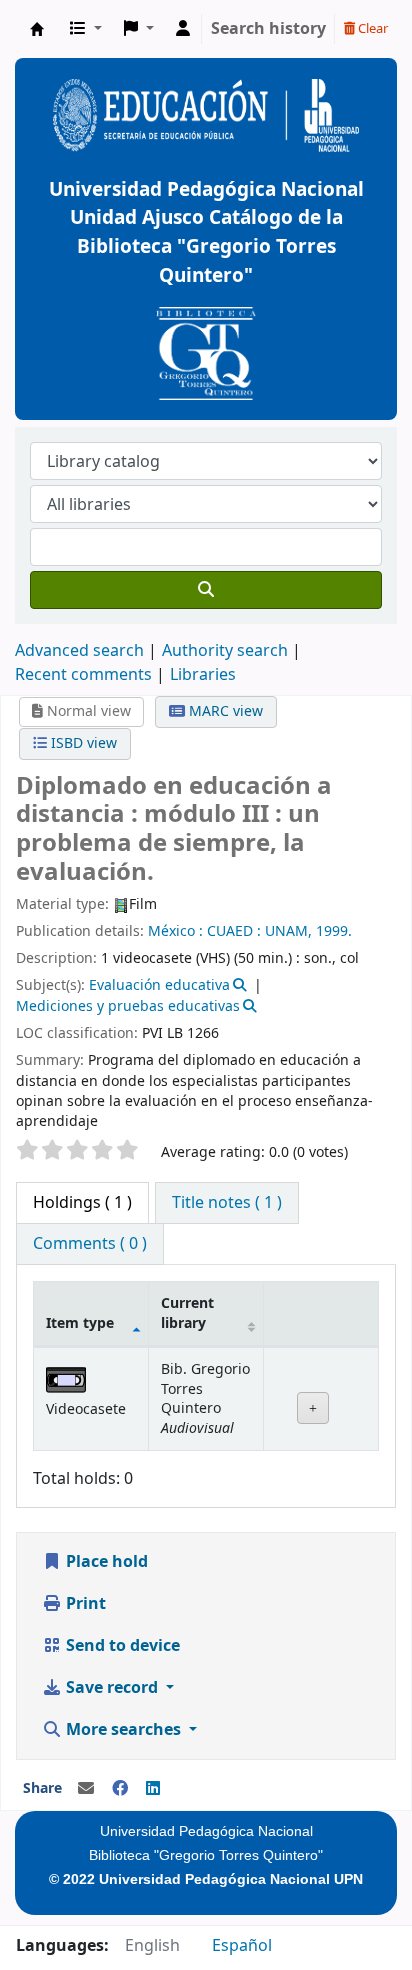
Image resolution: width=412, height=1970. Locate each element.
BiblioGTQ (37, 29)
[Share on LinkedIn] (153, 1789)
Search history (268, 29)
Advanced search (79, 651)
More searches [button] (123, 1730)
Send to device (121, 1646)
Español (242, 1946)
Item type (80, 1323)
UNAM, (288, 931)
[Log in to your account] (183, 29)
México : (175, 931)
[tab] (227, 1203)
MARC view (224, 711)
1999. (334, 931)
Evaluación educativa (159, 985)
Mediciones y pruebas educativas (128, 1006)
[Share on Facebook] (120, 1789)
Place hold (105, 1562)
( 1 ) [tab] (82, 1203)
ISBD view (82, 743)
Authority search (225, 651)
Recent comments (83, 675)
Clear (371, 28)
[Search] (206, 590)
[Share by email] (86, 1789)
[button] (86, 29)
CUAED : (234, 931)
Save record (112, 1688)
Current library (187, 1313)
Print (84, 1604)
